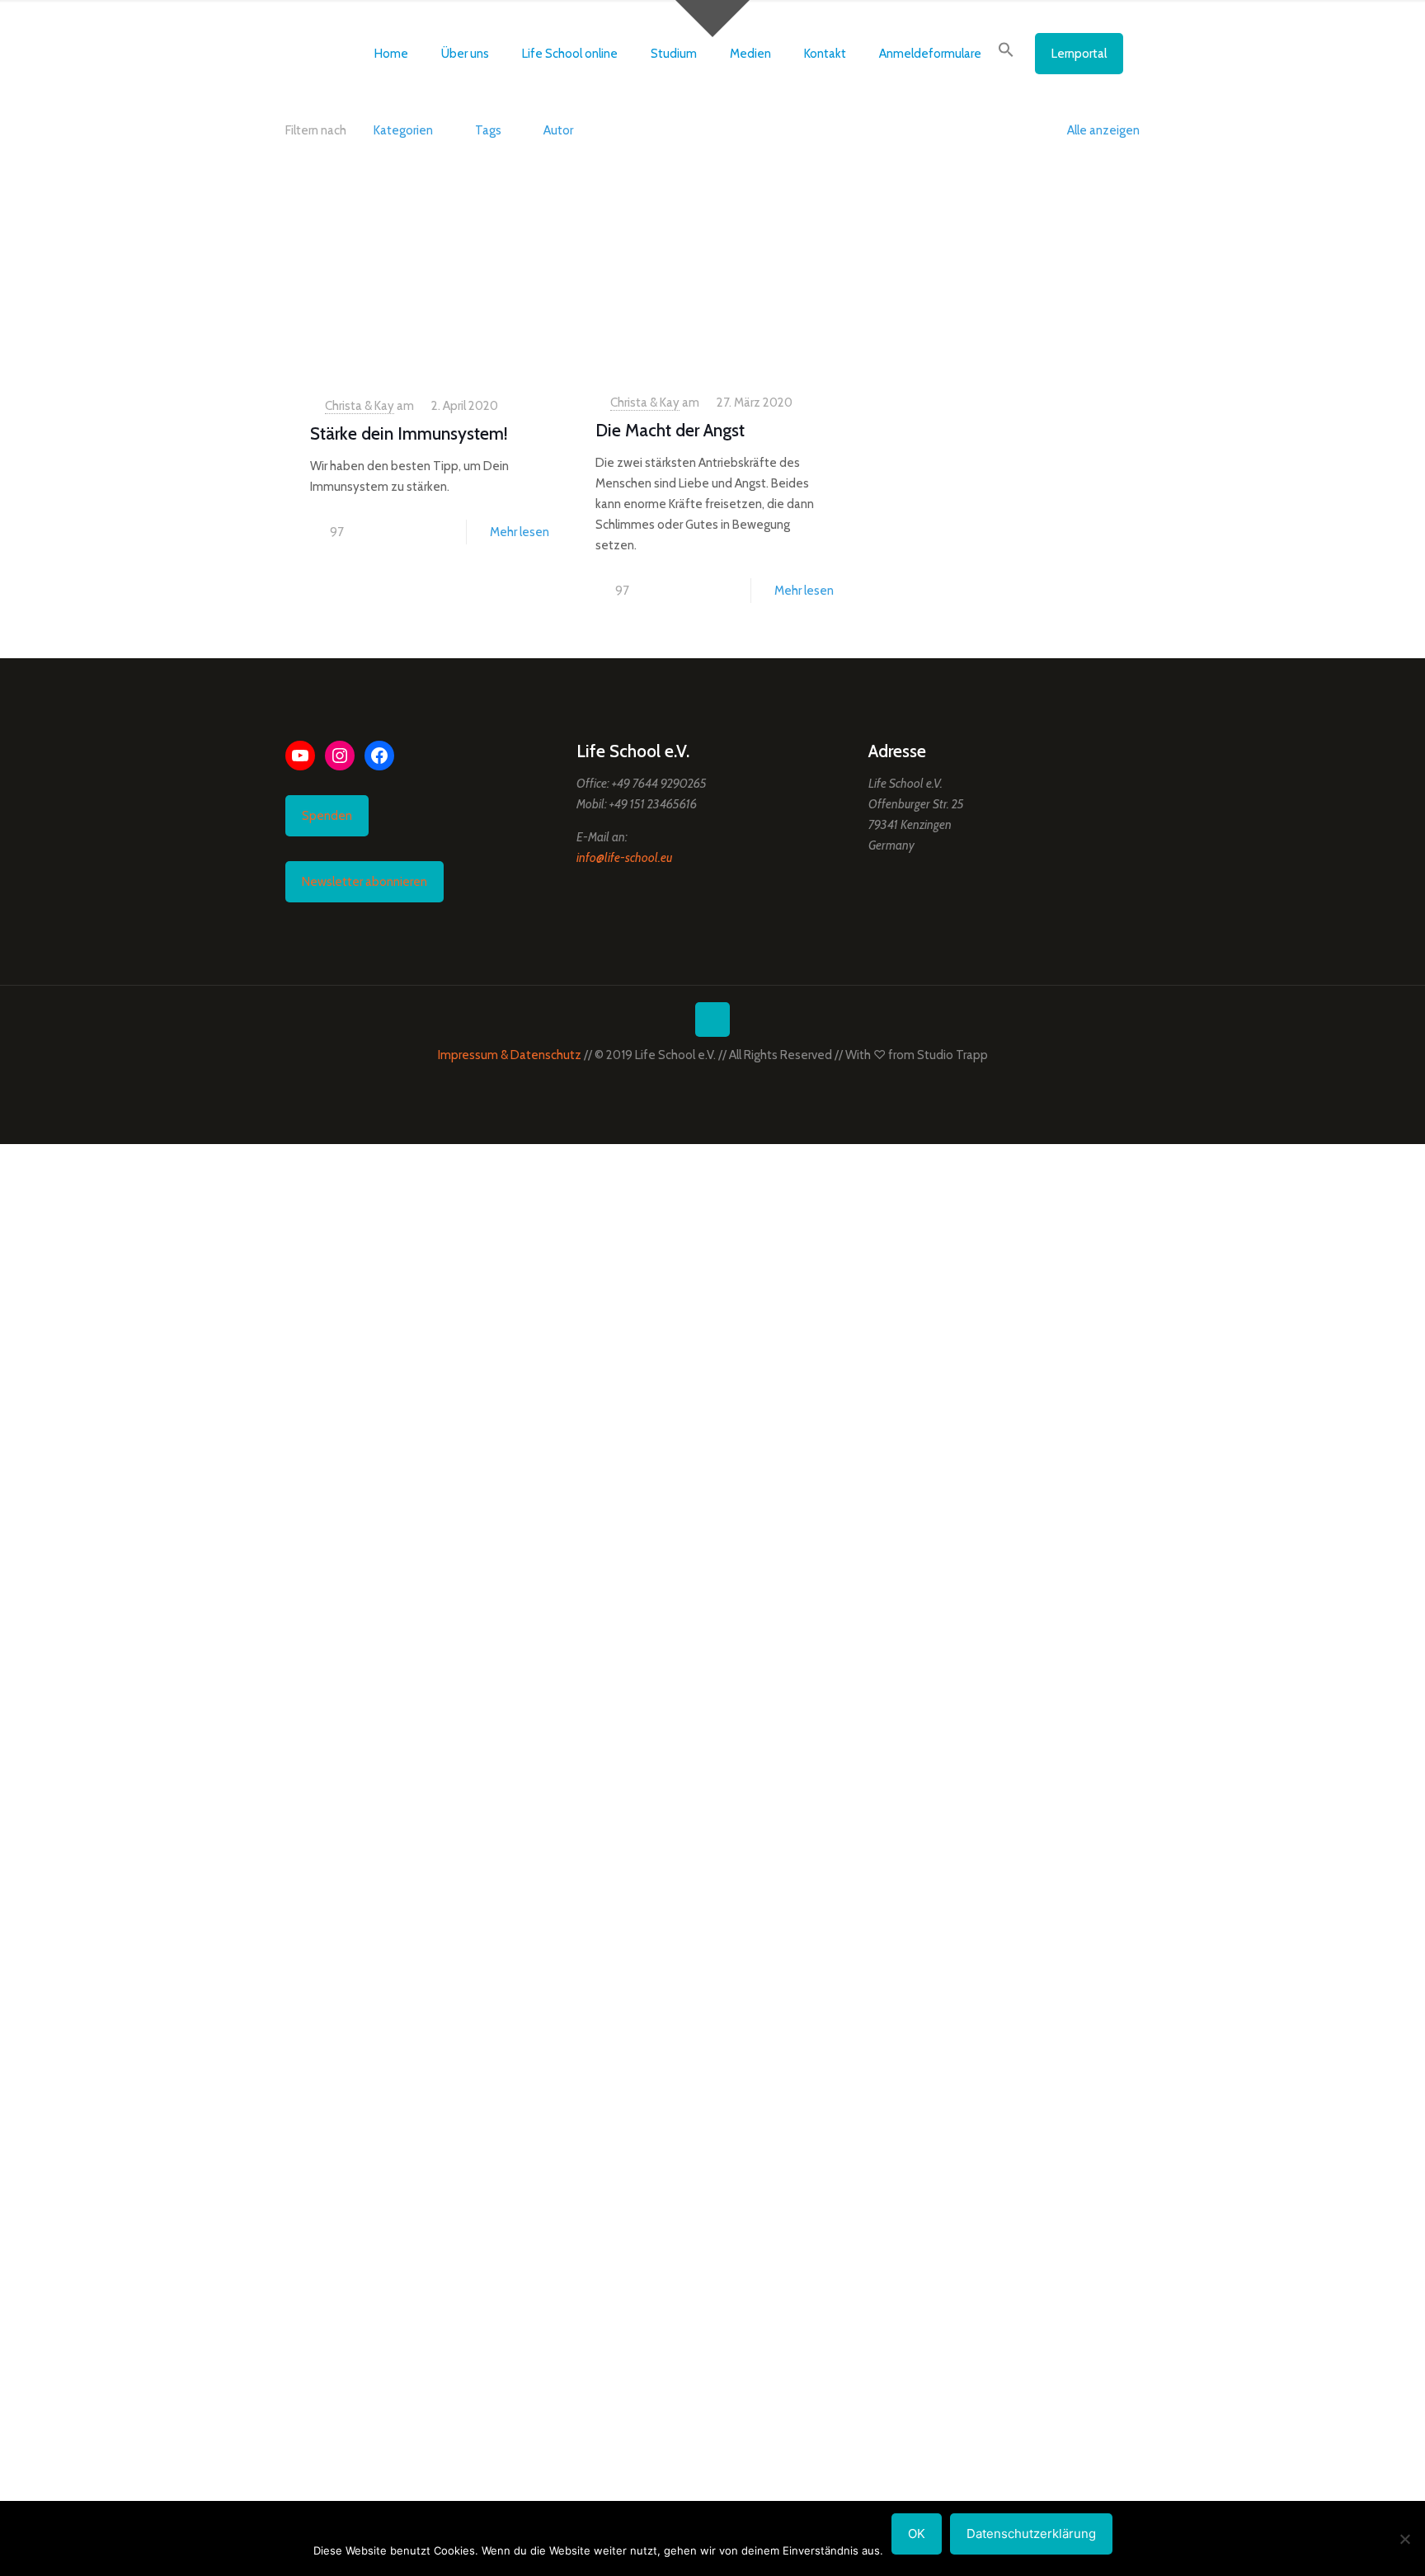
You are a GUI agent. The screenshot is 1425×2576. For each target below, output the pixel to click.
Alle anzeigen (1103, 130)
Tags (488, 130)
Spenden (327, 816)
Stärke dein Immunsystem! (409, 433)
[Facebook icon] (696, 1084)
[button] (1006, 54)
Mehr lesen (520, 532)
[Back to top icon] (712, 1020)
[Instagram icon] (730, 1084)
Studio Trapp (952, 1055)
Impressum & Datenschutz (510, 1055)
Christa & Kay (360, 406)
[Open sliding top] (712, 19)
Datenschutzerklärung (1031, 2534)
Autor (558, 130)
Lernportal (1079, 54)
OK (917, 2534)
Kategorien (403, 130)
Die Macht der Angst (670, 430)
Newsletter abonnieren (364, 882)
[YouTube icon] (713, 1084)
